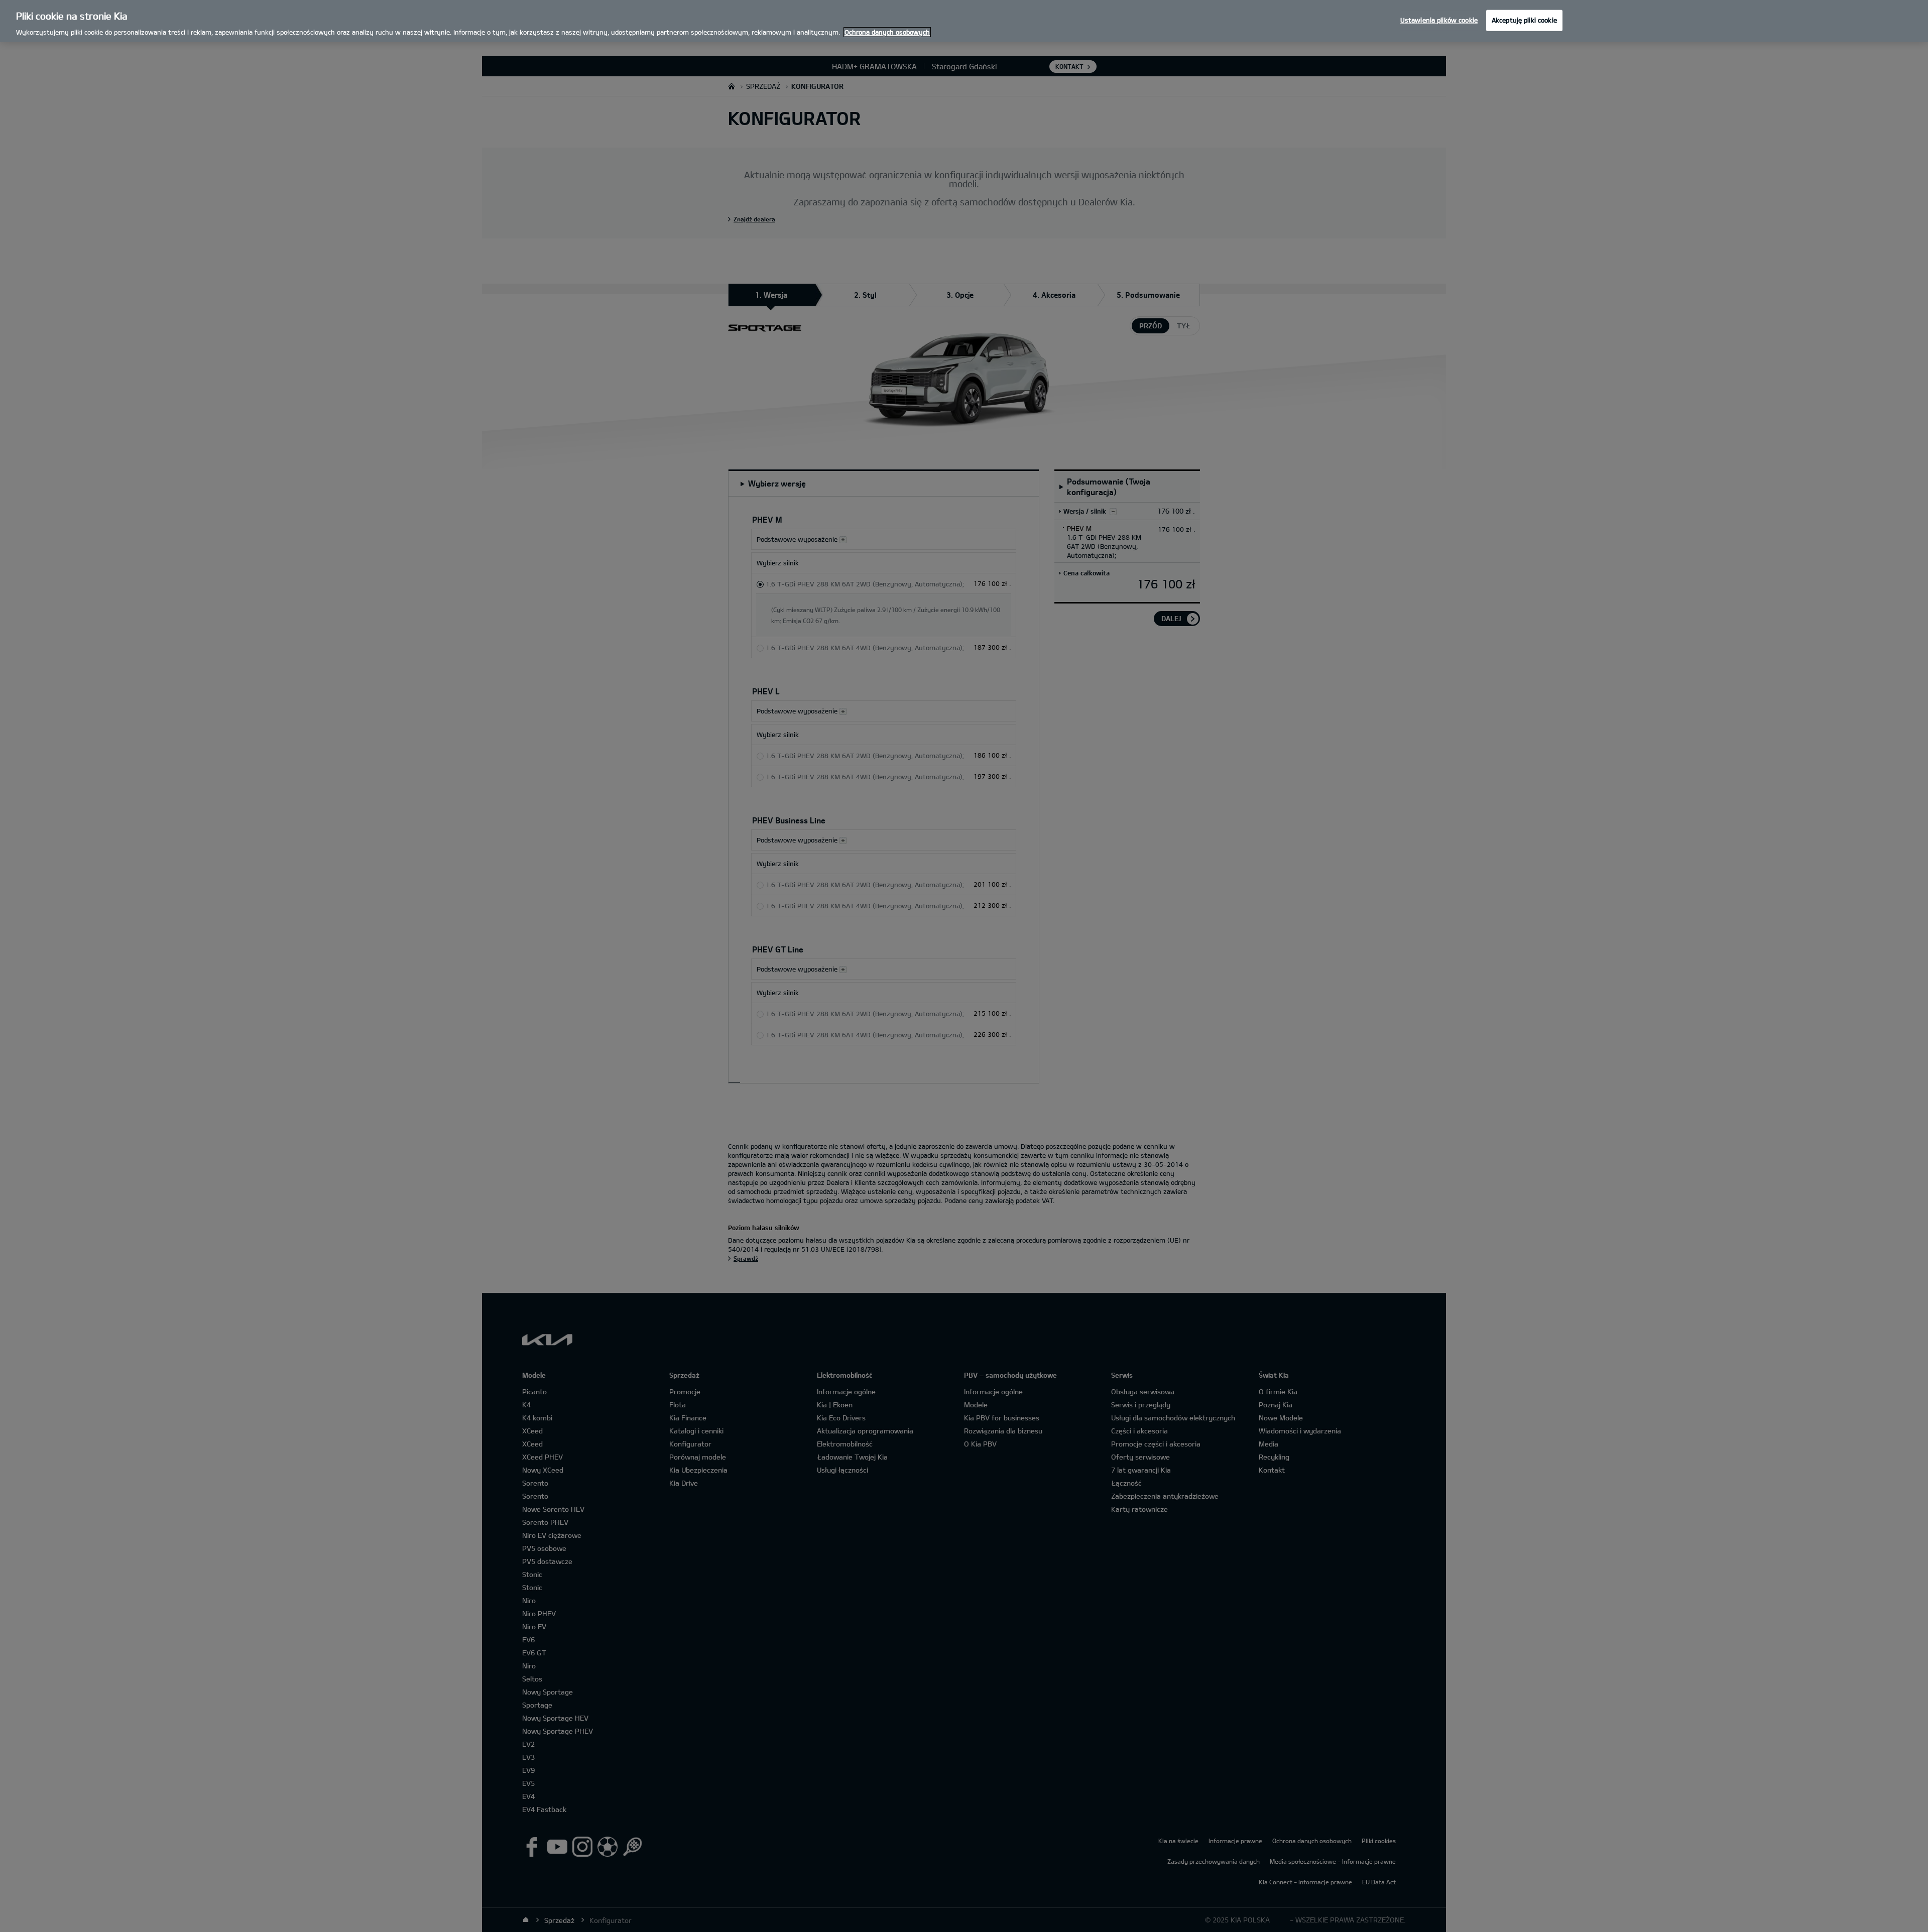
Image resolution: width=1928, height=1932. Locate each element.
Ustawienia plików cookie (1439, 20)
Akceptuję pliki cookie (1524, 20)
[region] (964, 21)
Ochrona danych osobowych (887, 32)
